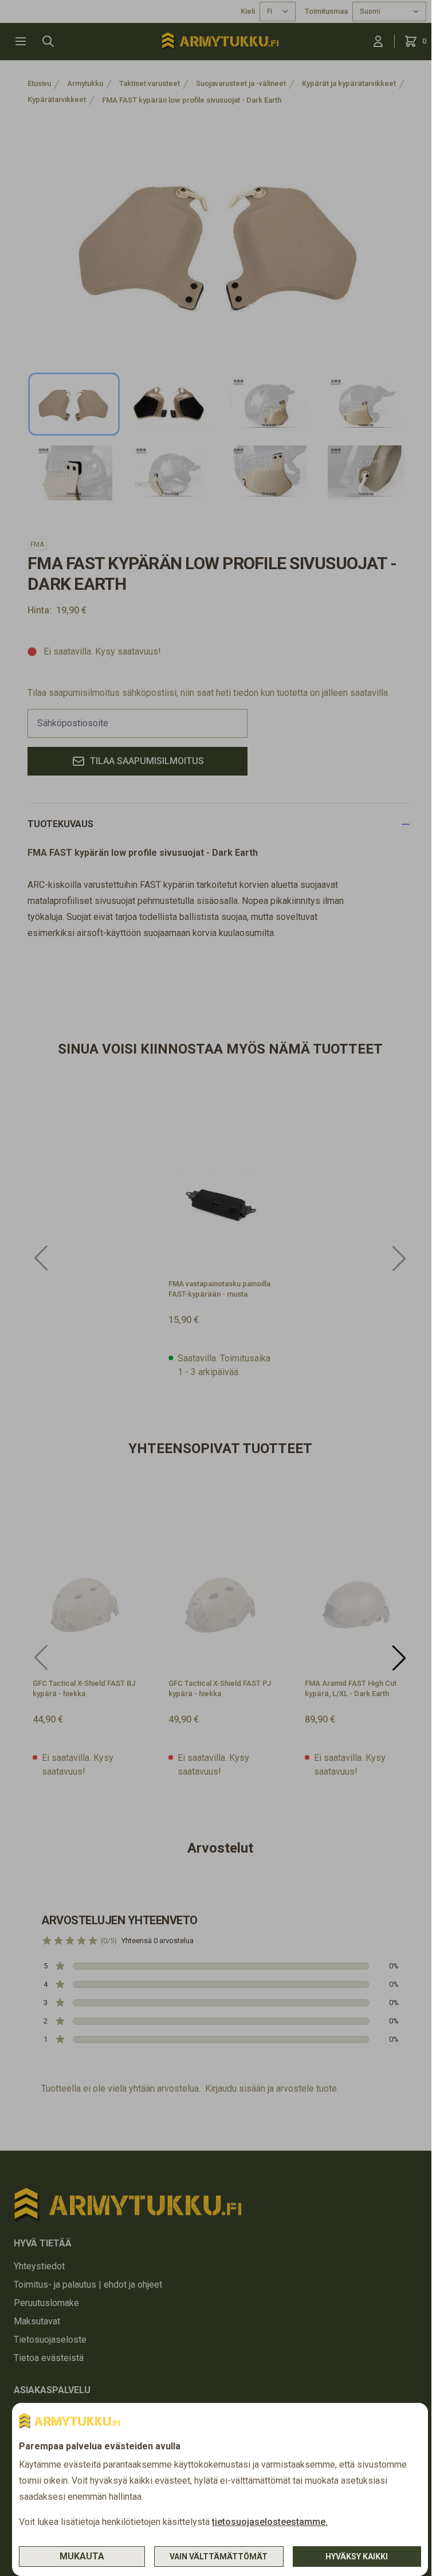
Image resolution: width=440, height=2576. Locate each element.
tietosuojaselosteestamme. (270, 2522)
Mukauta (82, 2556)
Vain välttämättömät (219, 2557)
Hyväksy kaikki (357, 2557)
